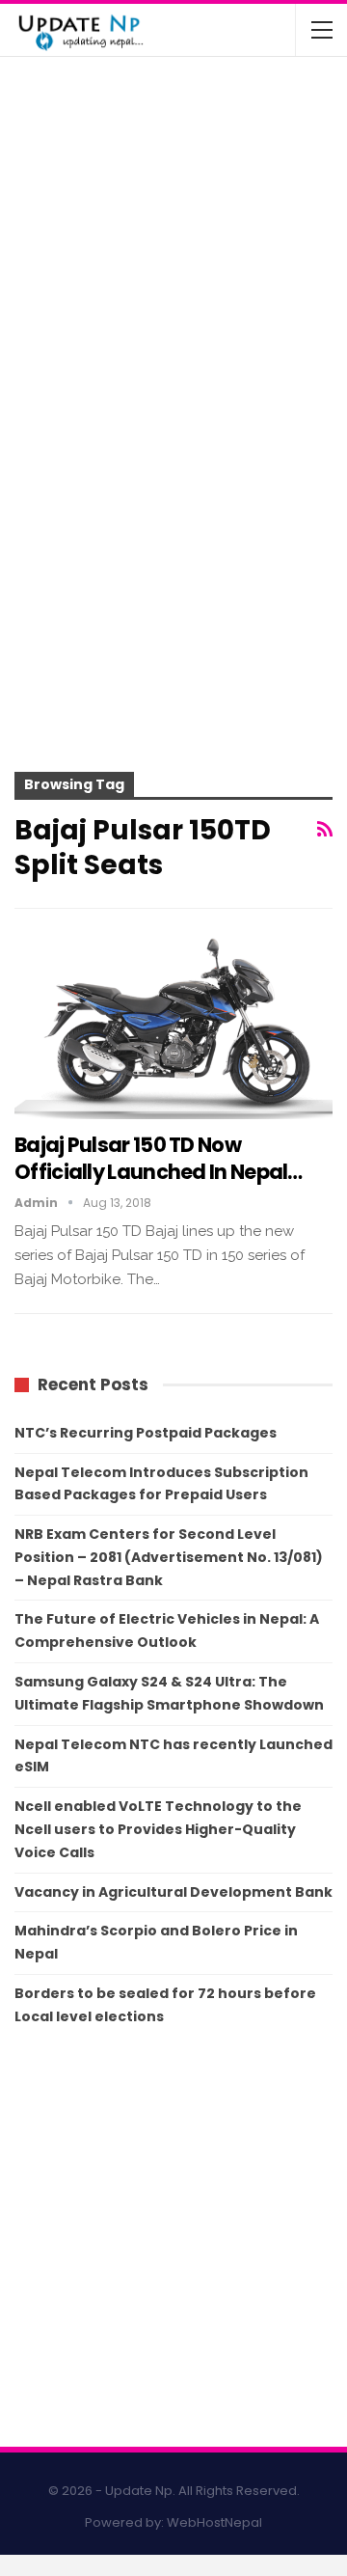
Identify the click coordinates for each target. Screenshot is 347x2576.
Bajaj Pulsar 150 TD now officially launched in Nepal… (159, 1158)
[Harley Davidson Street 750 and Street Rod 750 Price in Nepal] (56, 338)
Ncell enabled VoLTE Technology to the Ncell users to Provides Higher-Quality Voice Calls (158, 1829)
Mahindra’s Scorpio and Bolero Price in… (219, 173)
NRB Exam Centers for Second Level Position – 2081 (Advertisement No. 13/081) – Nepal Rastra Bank (169, 1557)
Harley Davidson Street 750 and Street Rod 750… (207, 324)
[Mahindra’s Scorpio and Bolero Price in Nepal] (56, 186)
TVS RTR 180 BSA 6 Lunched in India (211, 249)
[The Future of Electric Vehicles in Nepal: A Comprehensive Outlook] (56, 110)
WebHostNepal (214, 2522)
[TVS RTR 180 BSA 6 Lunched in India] (56, 262)
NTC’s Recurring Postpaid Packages (146, 1433)
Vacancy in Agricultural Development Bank (173, 1892)
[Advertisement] (173, 572)
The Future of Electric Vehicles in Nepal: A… (218, 96)
